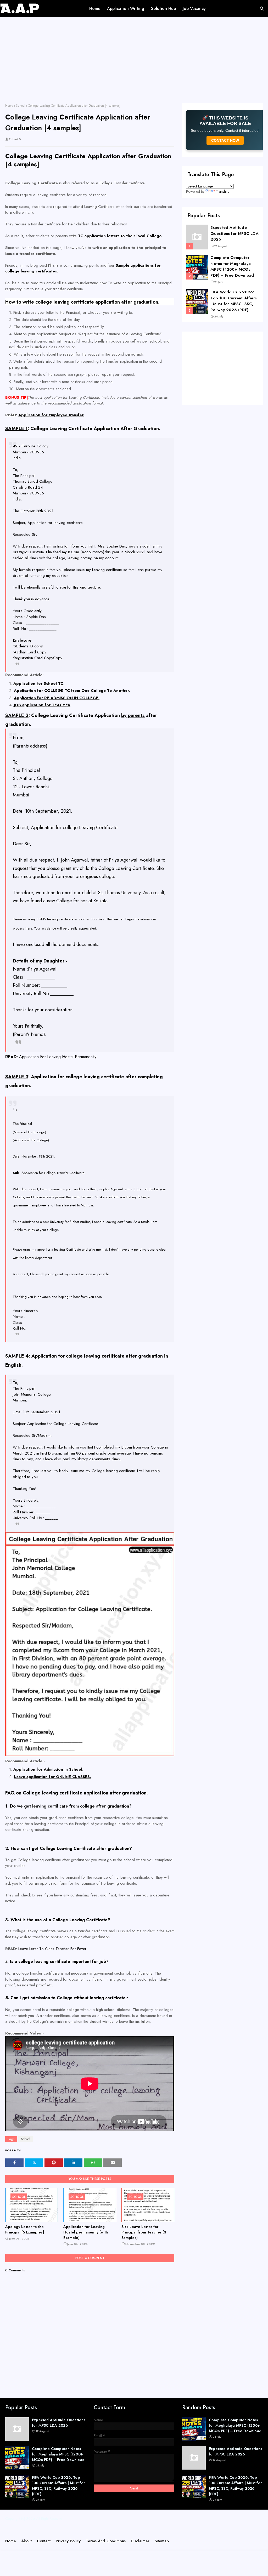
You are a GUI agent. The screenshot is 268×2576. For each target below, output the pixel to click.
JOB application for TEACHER (42, 705)
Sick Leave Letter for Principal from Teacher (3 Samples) (144, 2232)
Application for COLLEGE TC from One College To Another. (72, 691)
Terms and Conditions (106, 2541)
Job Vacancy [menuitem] (194, 8)
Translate (223, 191)
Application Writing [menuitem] (126, 8)
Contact (44, 2541)
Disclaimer (140, 2541)
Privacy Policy (68, 2541)
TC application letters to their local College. (120, 236)
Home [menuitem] (95, 8)
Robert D (15, 139)
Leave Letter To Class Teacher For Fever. (53, 1949)
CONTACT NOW (225, 140)
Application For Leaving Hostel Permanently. (58, 1057)
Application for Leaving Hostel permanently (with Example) (86, 2232)
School (21, 106)
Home (9, 106)
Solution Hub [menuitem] (163, 8)
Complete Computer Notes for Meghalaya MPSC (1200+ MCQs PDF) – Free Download (232, 266)
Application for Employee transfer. (51, 415)
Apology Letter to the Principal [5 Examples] (25, 2229)
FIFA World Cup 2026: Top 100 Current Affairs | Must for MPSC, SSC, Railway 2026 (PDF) (234, 301)
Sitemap (162, 2541)
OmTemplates (129, 2530)
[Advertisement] (134, 64)
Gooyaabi (181, 2530)
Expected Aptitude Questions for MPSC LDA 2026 (234, 233)
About (26, 2541)
